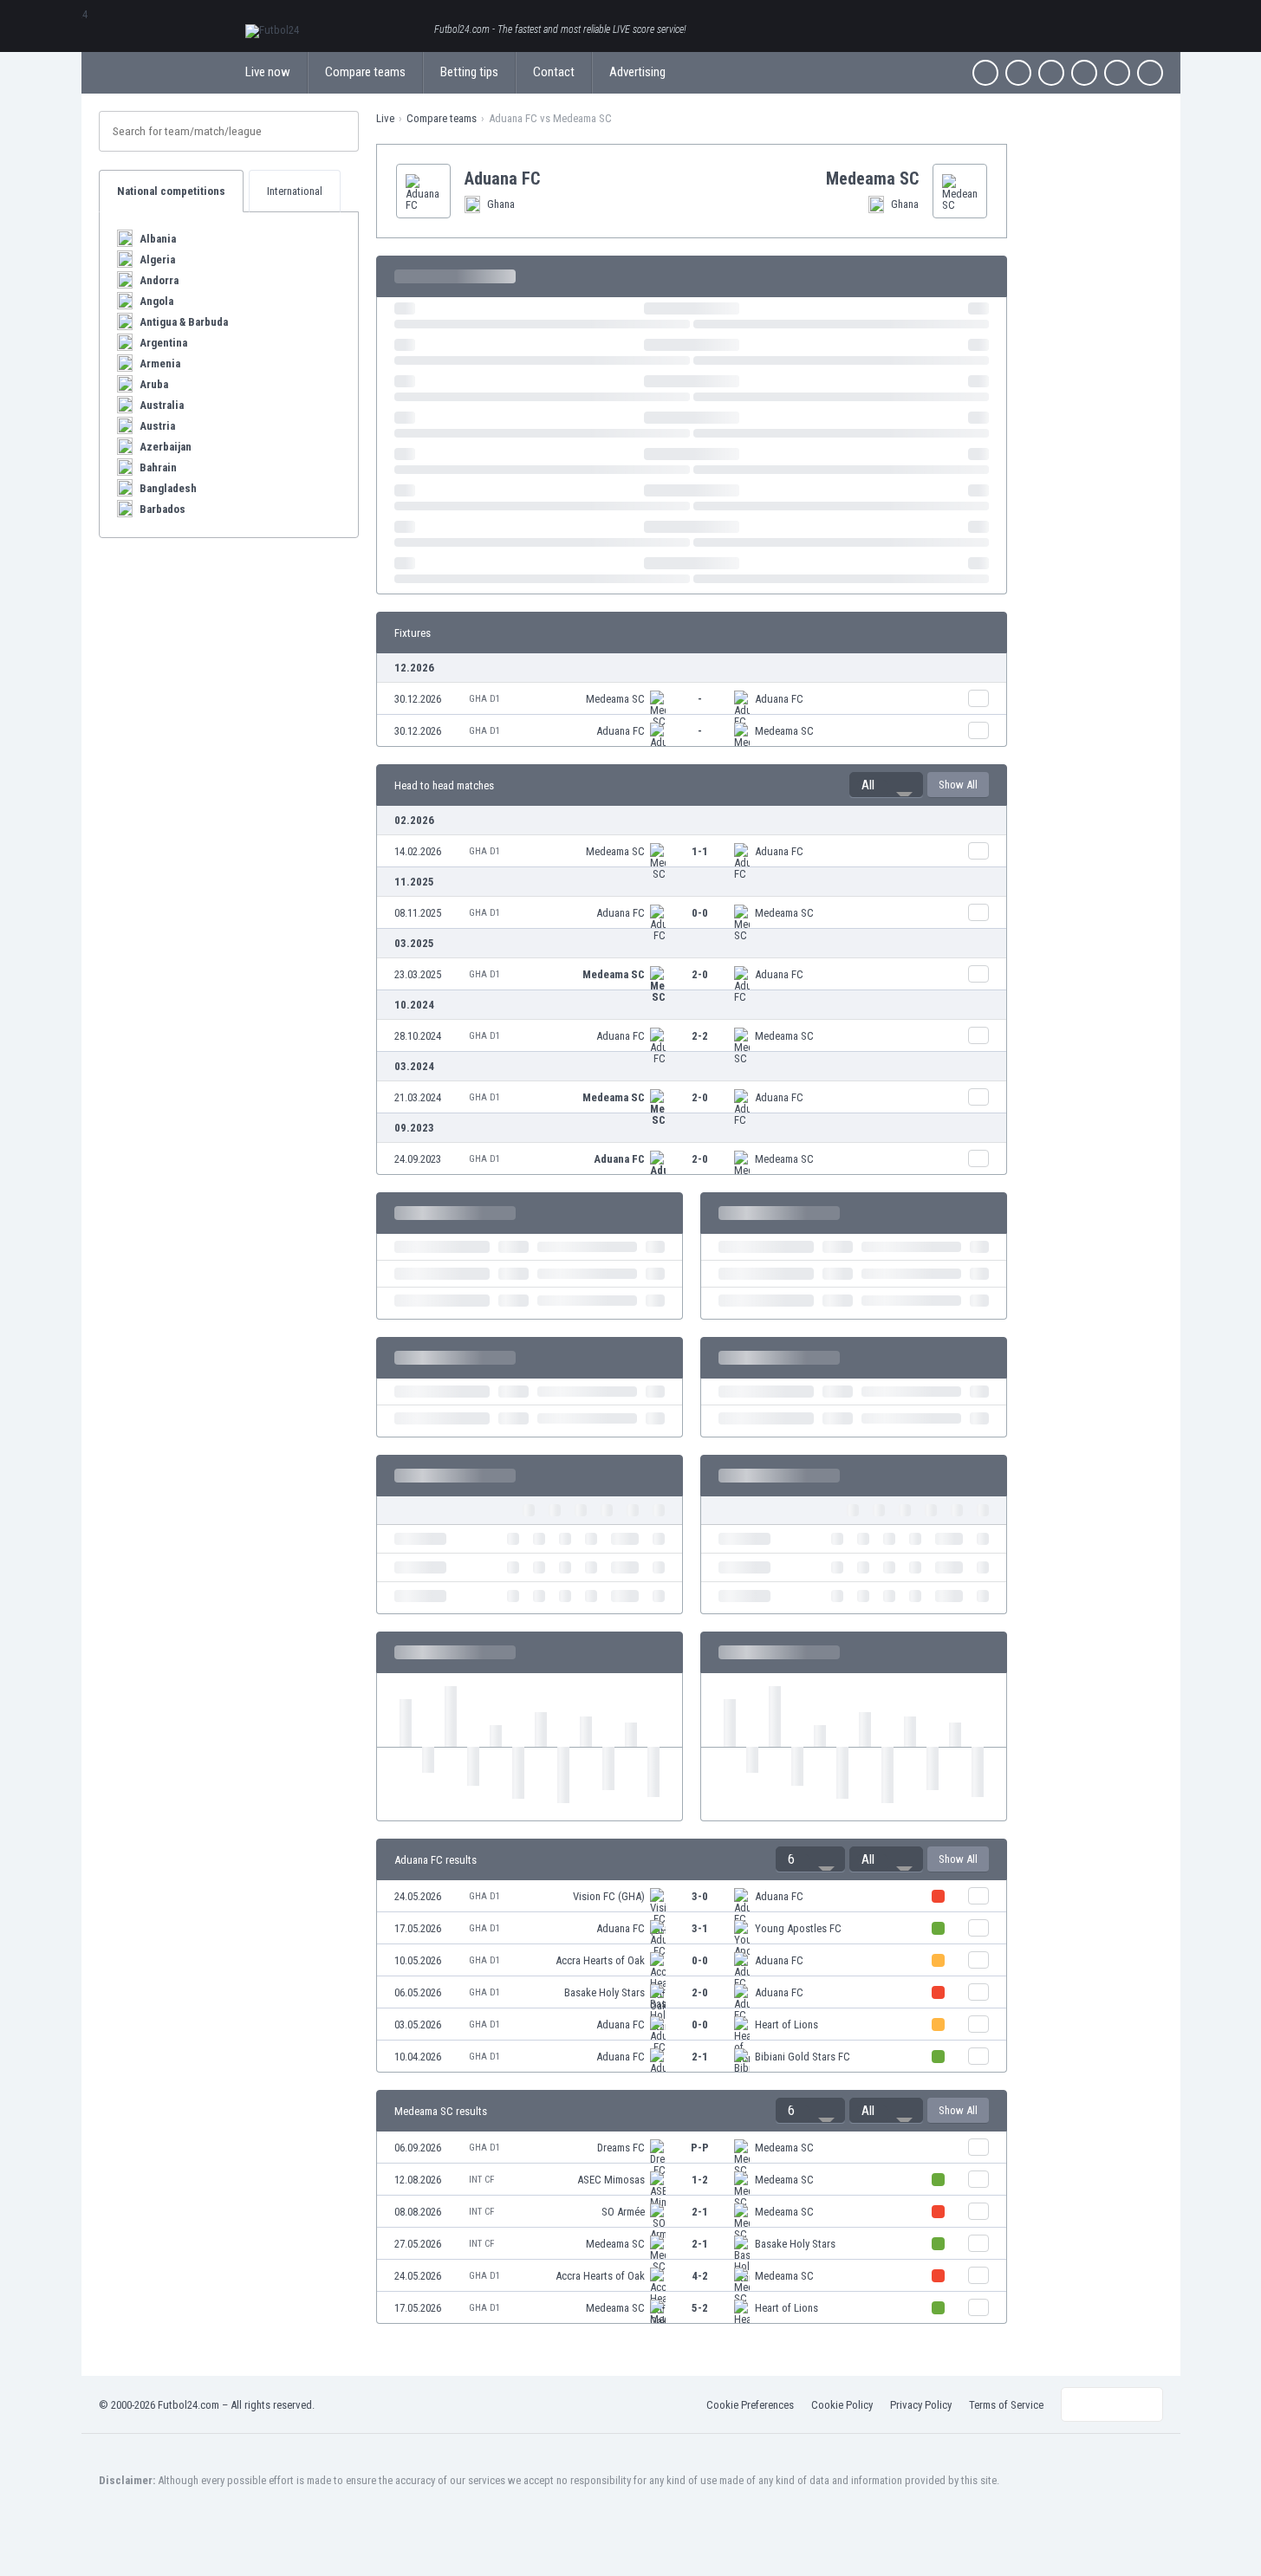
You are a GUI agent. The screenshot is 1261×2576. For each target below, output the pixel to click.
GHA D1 (484, 699)
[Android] (1117, 73)
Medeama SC (615, 699)
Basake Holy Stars (604, 1992)
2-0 (700, 974)
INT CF (481, 2180)
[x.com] (1018, 73)
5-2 (700, 2308)
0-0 (700, 913)
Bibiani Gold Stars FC (803, 2057)
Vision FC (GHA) (609, 1896)
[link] (692, 699)
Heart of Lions (786, 2024)
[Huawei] (1150, 73)
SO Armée (623, 2212)
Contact (554, 72)
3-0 (700, 1896)
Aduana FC (779, 699)
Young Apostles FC (798, 1928)
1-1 (700, 851)
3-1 (700, 1928)
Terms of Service (1006, 2405)
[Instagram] (1051, 73)
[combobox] (886, 785)
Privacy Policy (921, 2405)
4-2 (700, 2276)
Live (385, 118)
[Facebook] (985, 73)
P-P (700, 2148)
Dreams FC (621, 2148)
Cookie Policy (842, 2405)
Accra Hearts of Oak (600, 1960)
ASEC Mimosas (611, 2180)
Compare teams (365, 72)
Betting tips (469, 72)
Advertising (637, 72)
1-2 (700, 2180)
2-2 (700, 1036)
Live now (268, 72)
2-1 (700, 2057)
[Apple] (1084, 73)
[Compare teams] (978, 698)
